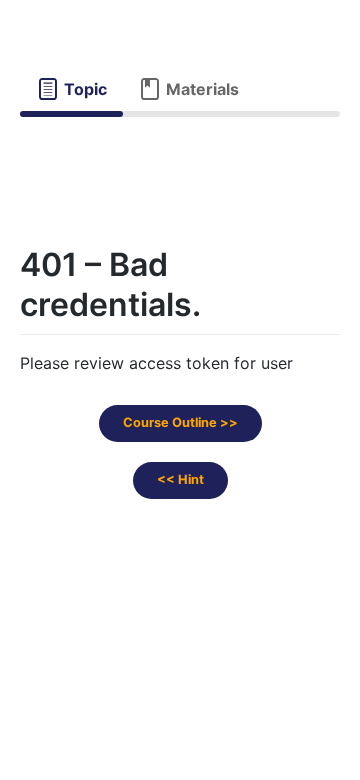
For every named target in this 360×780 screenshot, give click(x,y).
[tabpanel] (180, 158)
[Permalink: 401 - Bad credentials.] (2, 360)
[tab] (71, 89)
